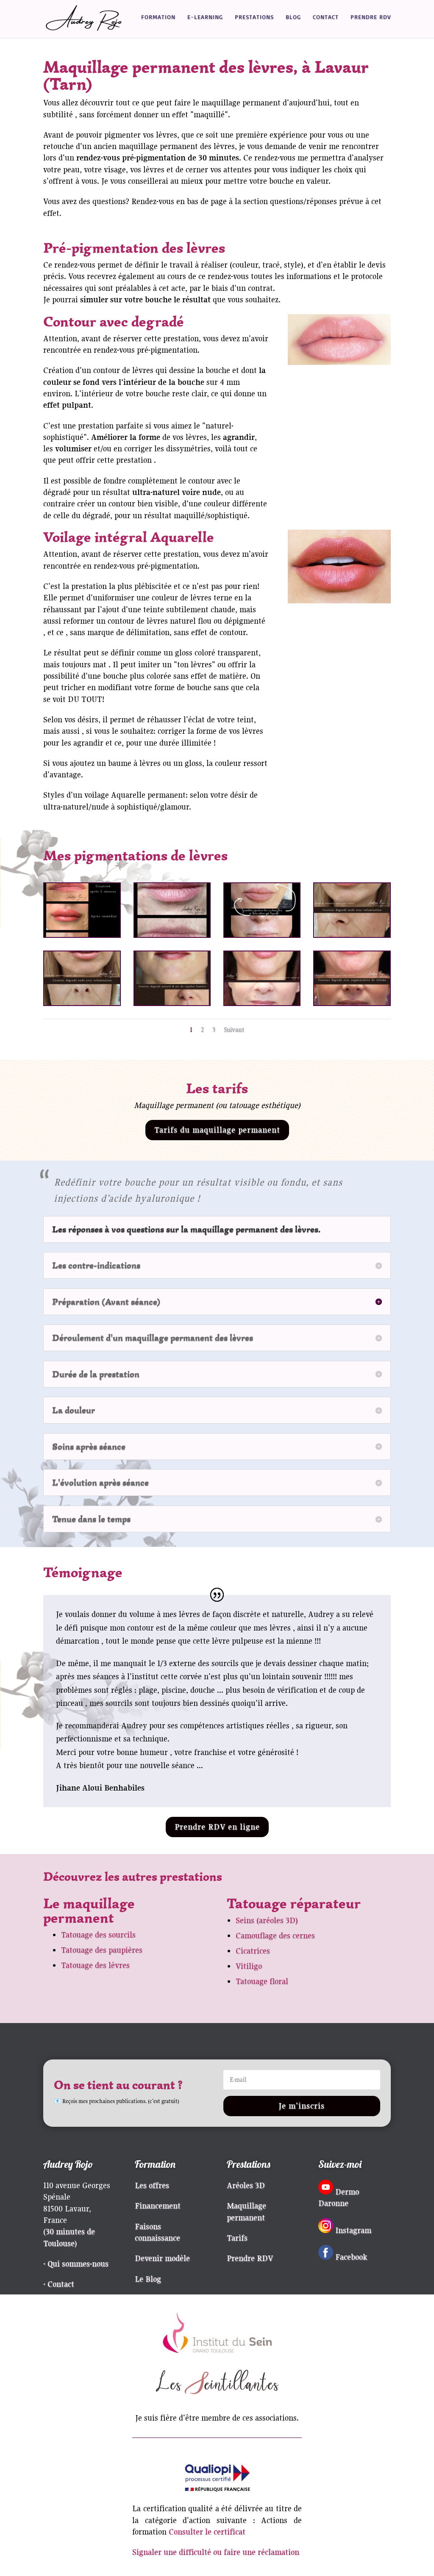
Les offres (152, 2185)
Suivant (234, 1030)
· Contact (59, 2284)
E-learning (205, 17)
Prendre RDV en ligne (217, 1827)
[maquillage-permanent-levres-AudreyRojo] (82, 934)
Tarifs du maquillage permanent (217, 1130)
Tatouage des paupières (102, 1950)
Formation (158, 17)
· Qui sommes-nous (76, 2264)
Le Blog (148, 2279)
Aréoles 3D (246, 2185)
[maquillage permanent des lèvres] (352, 1002)
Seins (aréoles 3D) (267, 1920)
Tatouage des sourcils (98, 1935)
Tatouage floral (262, 1981)
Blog (293, 17)
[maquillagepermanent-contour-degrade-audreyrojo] (262, 1002)
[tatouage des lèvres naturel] (82, 1002)
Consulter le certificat (207, 2532)
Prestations (254, 17)
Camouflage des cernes (275, 1935)
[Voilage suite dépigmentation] (262, 934)
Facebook (351, 2257)
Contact (326, 17)
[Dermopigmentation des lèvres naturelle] (352, 934)
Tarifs (237, 2238)
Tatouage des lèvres (95, 1965)
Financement (158, 2206)
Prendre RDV (371, 17)
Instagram (353, 2230)
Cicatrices (253, 1951)
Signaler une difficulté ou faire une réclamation (216, 2552)
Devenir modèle (162, 2258)
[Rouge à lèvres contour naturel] (172, 1002)
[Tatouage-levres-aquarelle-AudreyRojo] (172, 934)
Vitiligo (249, 1966)
